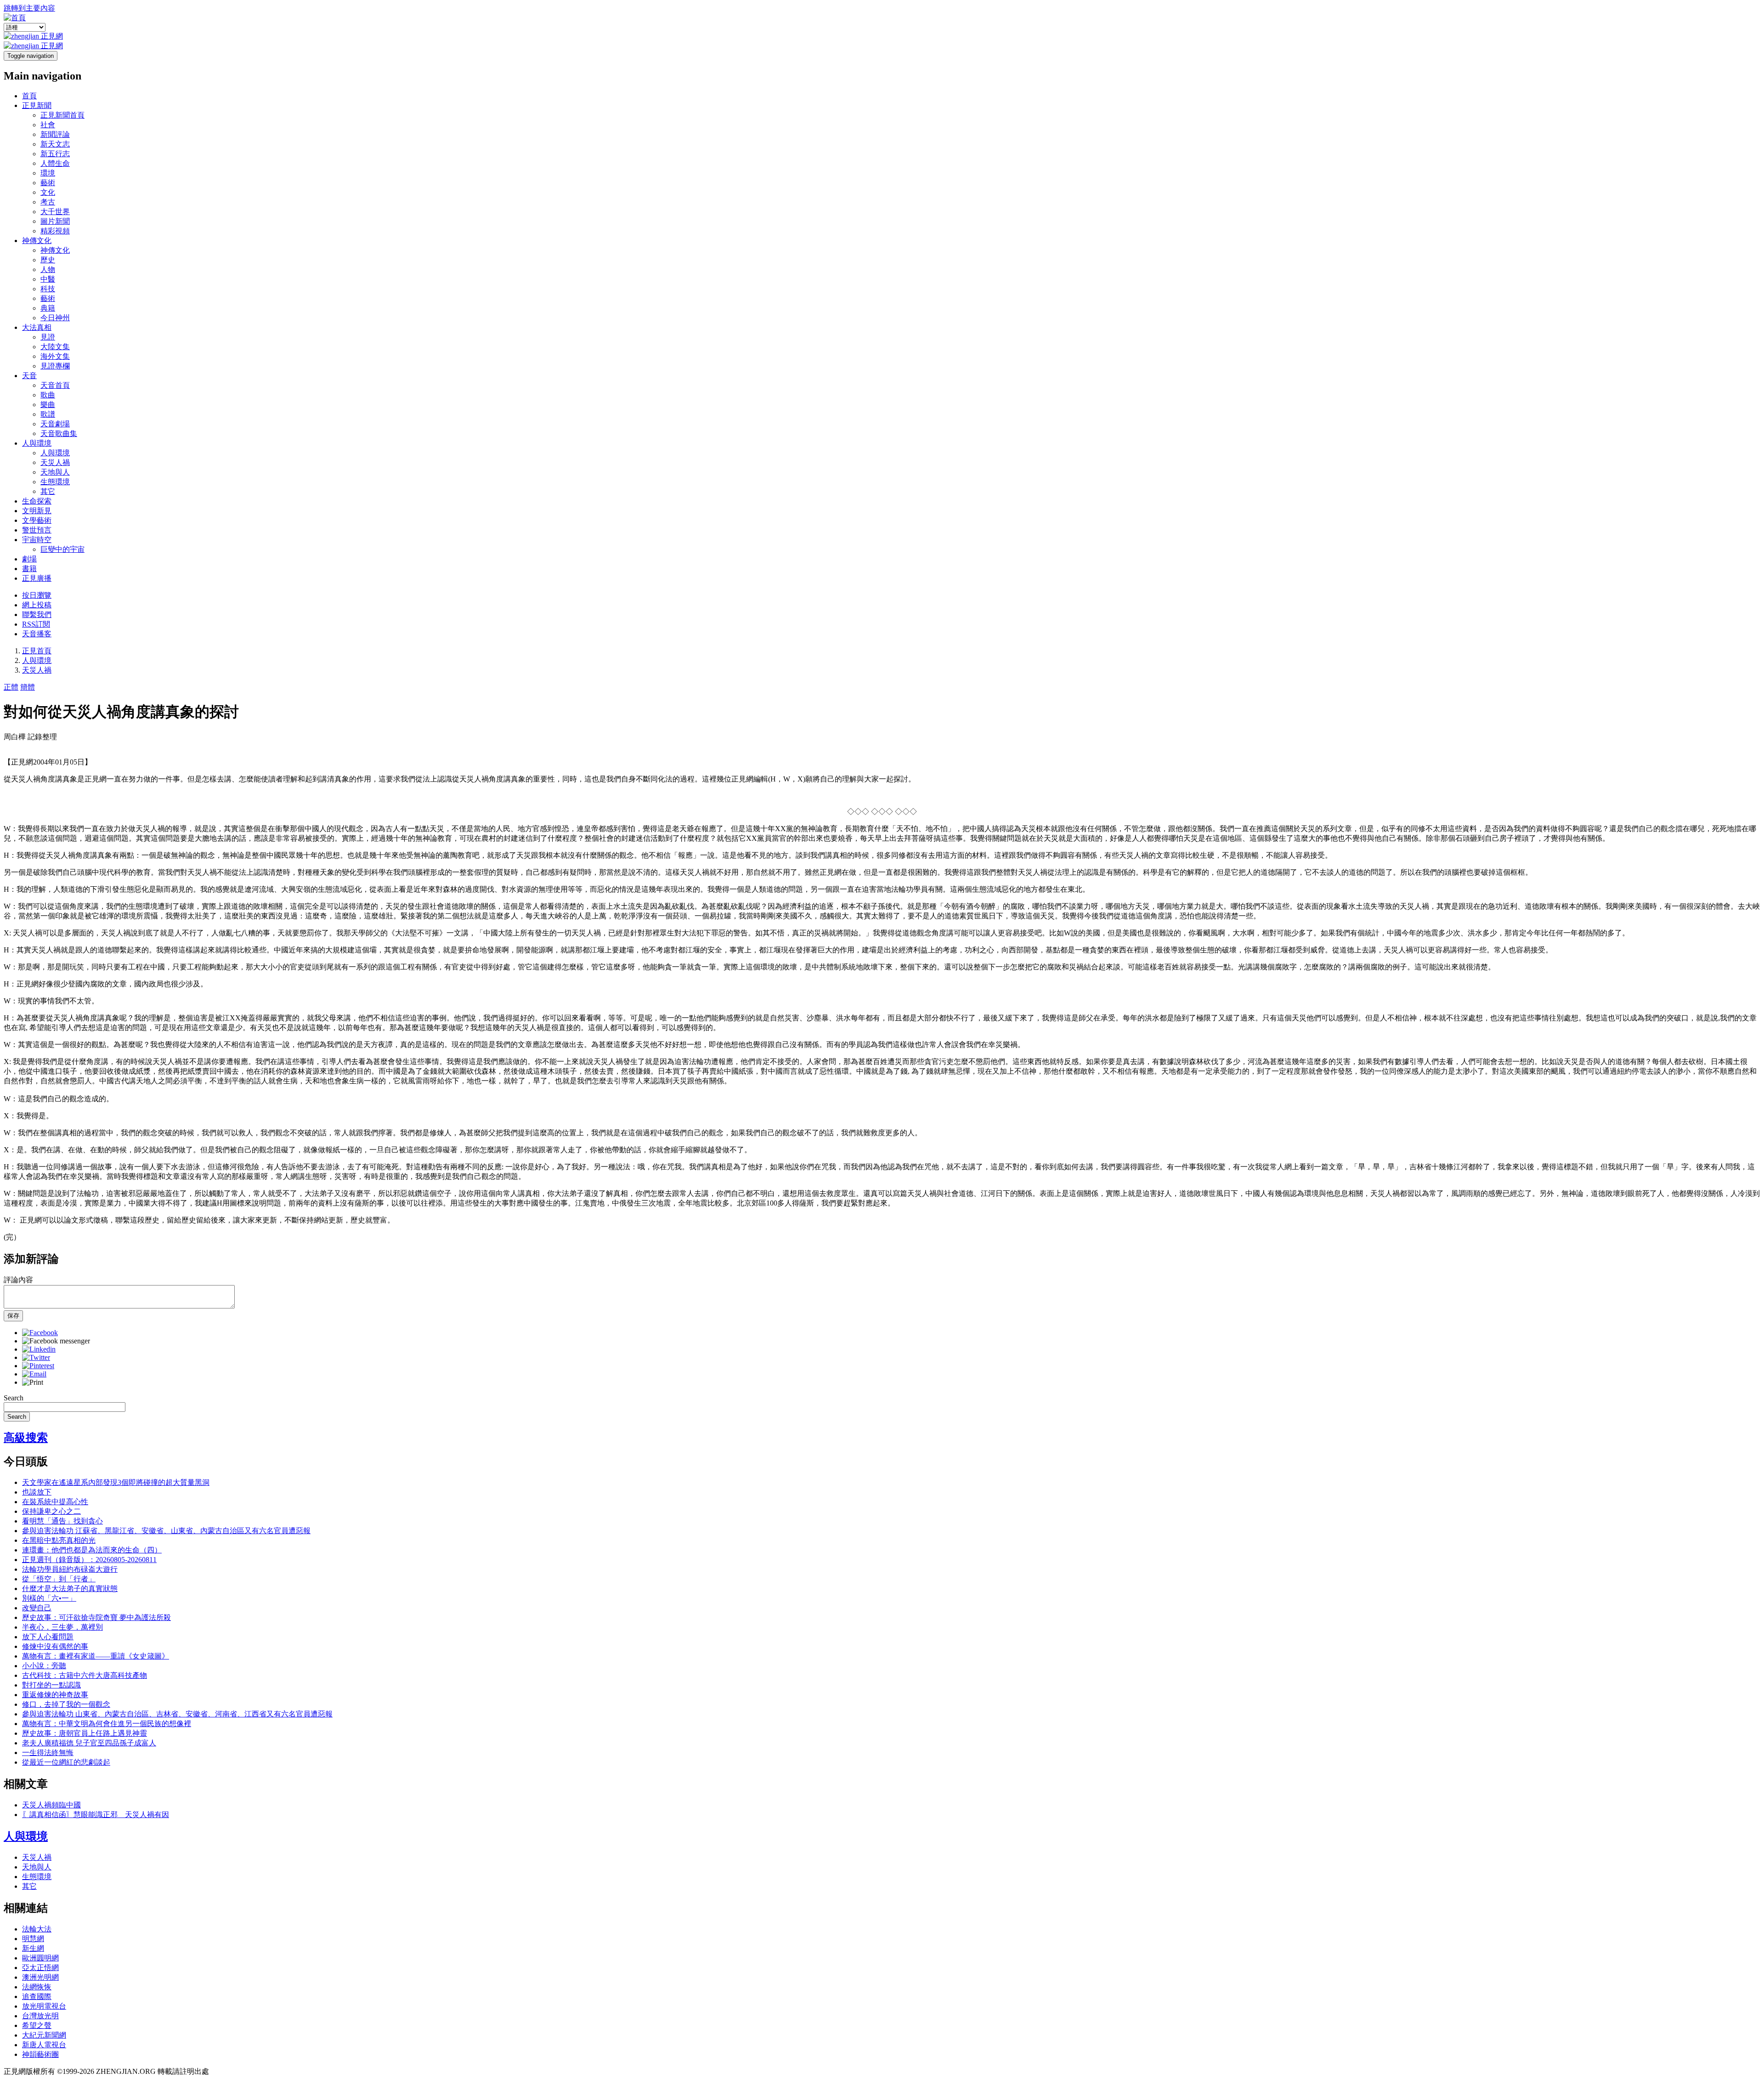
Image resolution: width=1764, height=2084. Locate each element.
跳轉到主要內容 (29, 8)
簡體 (28, 687)
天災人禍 (55, 462)
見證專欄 (55, 366)
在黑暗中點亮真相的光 (59, 1540)
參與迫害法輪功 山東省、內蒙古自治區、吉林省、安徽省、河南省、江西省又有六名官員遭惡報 (177, 1714)
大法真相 (37, 327)
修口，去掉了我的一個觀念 (66, 1704)
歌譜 (48, 414)
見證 (48, 337)
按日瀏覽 (37, 595)
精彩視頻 (55, 231)
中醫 (48, 279)
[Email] (34, 1374)
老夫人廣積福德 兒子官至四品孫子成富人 (89, 1743)
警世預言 (37, 530)
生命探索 (37, 501)
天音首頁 (55, 385)
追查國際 (37, 1996)
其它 (48, 491)
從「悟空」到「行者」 (59, 1579)
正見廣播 (37, 578)
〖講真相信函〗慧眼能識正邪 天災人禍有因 (96, 1815)
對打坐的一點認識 (51, 1685)
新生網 (33, 1948)
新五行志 (55, 154)
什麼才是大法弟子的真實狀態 (70, 1588)
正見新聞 (37, 105)
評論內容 (18, 1280)
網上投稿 (37, 605)
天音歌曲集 (59, 433)
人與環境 (37, 443)
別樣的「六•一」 (49, 1598)
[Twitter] (36, 1357)
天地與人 (55, 472)
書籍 (29, 569)
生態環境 (55, 482)
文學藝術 (37, 520)
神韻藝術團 (40, 2054)
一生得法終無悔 (48, 1753)
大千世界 (55, 212)
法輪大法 (37, 1929)
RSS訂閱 (36, 624)
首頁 (29, 96)
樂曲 (48, 405)
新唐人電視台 (44, 2045)
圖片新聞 (55, 221)
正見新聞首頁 (62, 115)
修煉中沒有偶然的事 (55, 1646)
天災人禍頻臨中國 (51, 1805)
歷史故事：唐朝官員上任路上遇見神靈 (85, 1733)
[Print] (33, 1382)
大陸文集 (55, 347)
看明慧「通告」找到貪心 (62, 1521)
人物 (48, 269)
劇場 (29, 559)
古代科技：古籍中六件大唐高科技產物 (85, 1675)
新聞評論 (55, 134)
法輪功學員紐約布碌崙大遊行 (70, 1569)
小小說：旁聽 (44, 1666)
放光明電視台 (44, 2006)
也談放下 (37, 1492)
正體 (11, 687)
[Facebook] (40, 1333)
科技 (48, 289)
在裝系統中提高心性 (55, 1502)
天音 (29, 376)
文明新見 (37, 511)
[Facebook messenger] (56, 1341)
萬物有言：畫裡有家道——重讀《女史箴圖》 (96, 1656)
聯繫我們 (37, 614)
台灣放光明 (40, 2016)
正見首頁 (37, 651)
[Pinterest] (38, 1366)
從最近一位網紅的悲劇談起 (66, 1762)
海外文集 (55, 356)
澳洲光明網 (40, 1977)
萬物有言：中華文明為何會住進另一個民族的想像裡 (107, 1724)
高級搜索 (26, 1438)
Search (14, 1398)
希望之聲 (37, 2025)
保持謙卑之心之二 (51, 1511)
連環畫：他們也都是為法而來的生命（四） (92, 1550)
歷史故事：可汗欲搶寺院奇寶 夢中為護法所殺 (96, 1617)
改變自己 (37, 1608)
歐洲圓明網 (40, 1958)
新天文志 (55, 144)
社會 (48, 125)
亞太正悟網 (40, 1968)
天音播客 (37, 634)
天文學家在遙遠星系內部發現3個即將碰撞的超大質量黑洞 (116, 1482)
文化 (48, 192)
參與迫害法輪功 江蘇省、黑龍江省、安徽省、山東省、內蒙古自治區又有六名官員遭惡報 (166, 1531)
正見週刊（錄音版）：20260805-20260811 (89, 1560)
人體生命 (55, 163)
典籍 (48, 308)
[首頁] (15, 18)
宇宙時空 (37, 540)
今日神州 (55, 318)
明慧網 (33, 1939)
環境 (48, 173)
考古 (48, 202)
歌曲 (48, 395)
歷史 (48, 260)
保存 (13, 1316)
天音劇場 (55, 424)
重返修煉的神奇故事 (55, 1695)
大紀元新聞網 (44, 2035)
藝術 (48, 183)
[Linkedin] (39, 1349)
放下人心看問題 (48, 1637)
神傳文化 (37, 241)
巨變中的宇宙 (62, 549)
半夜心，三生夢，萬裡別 (62, 1627)
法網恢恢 (37, 1987)
